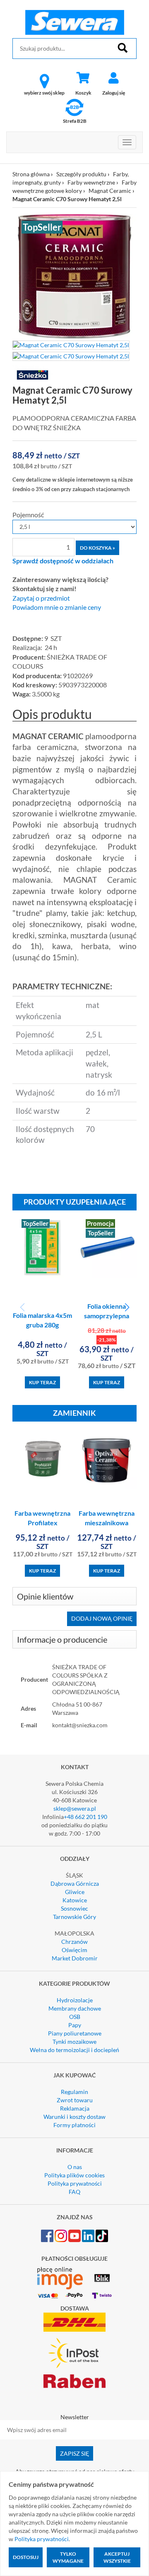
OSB (75, 2017)
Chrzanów (74, 1942)
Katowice (75, 1900)
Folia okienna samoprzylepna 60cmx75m (107, 1316)
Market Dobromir (75, 1958)
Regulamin (74, 2092)
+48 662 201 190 (85, 1817)
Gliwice (75, 1892)
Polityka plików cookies (74, 2175)
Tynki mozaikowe (74, 2042)
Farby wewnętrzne (91, 182)
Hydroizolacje (75, 2000)
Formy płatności (74, 2125)
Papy (75, 2025)
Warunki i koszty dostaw (74, 2117)
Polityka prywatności (75, 2183)
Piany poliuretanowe (75, 2033)
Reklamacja (75, 2108)
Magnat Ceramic (110, 191)
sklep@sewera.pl (75, 1808)
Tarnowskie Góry (74, 1917)
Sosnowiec (74, 1908)
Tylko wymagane (68, 2557)
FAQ (74, 2192)
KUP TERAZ (42, 1382)
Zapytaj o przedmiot (41, 598)
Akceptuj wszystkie (117, 2557)
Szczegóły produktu (81, 174)
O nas (75, 2167)
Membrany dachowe (75, 2008)
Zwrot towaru (75, 2100)
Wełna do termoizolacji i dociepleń (74, 2050)
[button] (127, 1307)
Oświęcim (74, 1950)
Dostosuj (26, 2557)
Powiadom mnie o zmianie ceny (57, 607)
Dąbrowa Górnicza (75, 1883)
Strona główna (31, 174)
